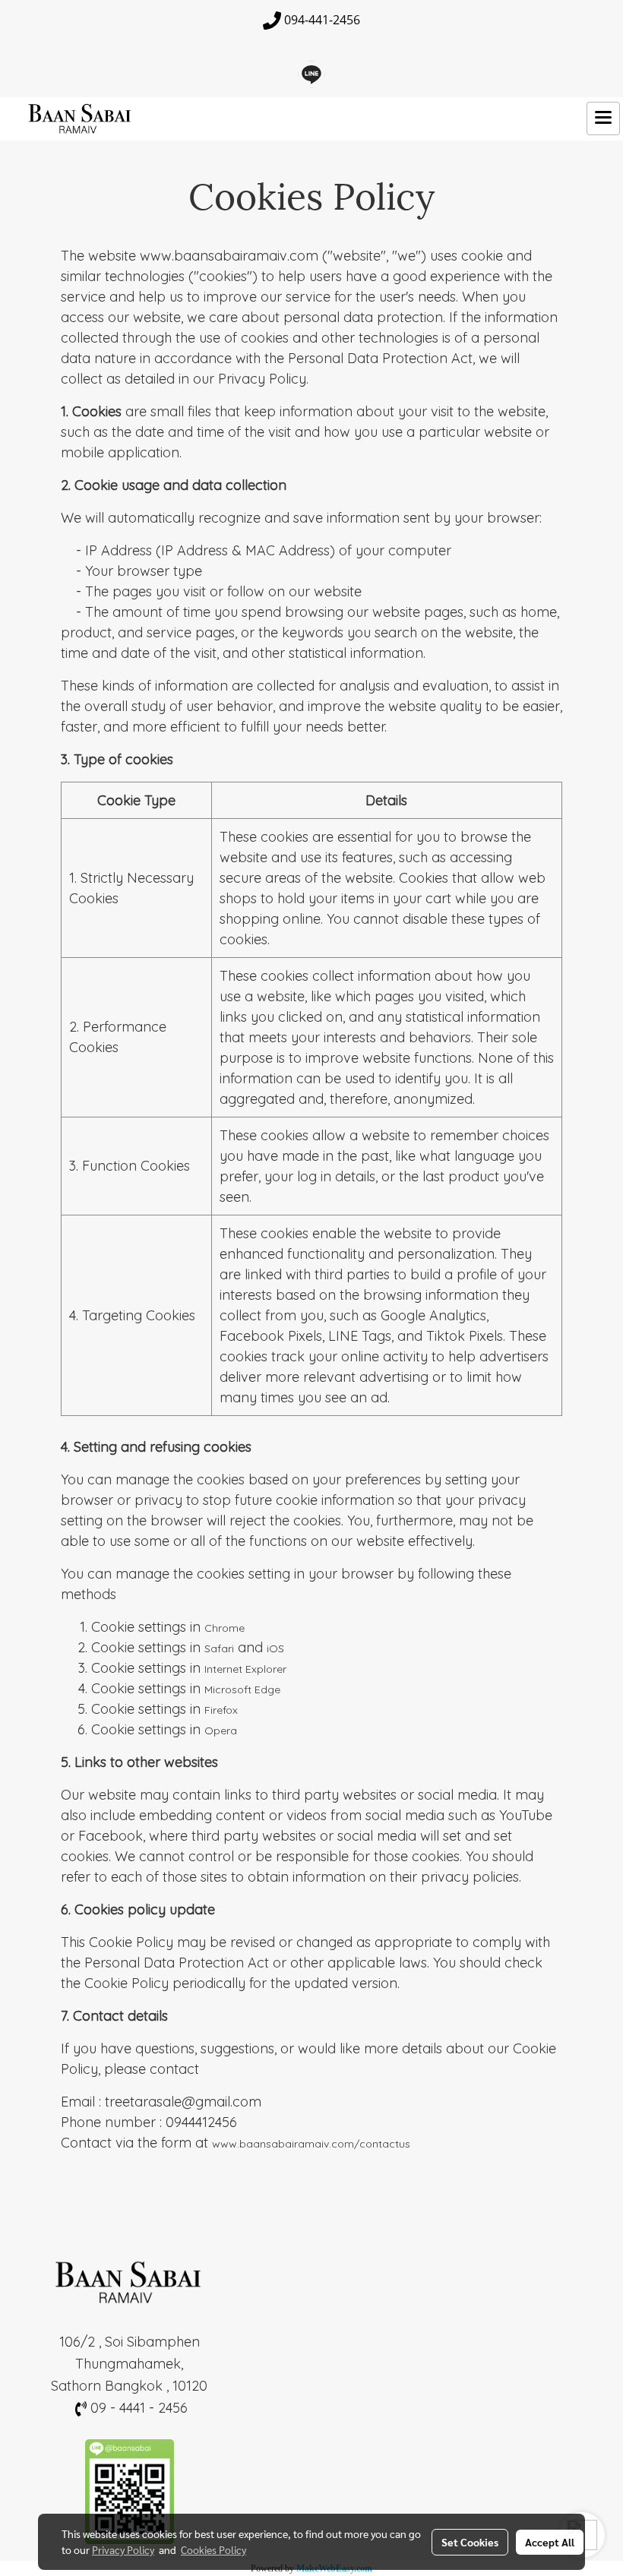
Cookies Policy (213, 2549)
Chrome (225, 1628)
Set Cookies (470, 2542)
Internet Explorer (245, 1669)
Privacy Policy (123, 2549)
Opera (221, 1731)
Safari (219, 1648)
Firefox (221, 1710)
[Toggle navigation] (603, 119)
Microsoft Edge (242, 1689)
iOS (275, 1648)
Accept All (550, 2542)
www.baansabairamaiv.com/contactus (311, 2144)
